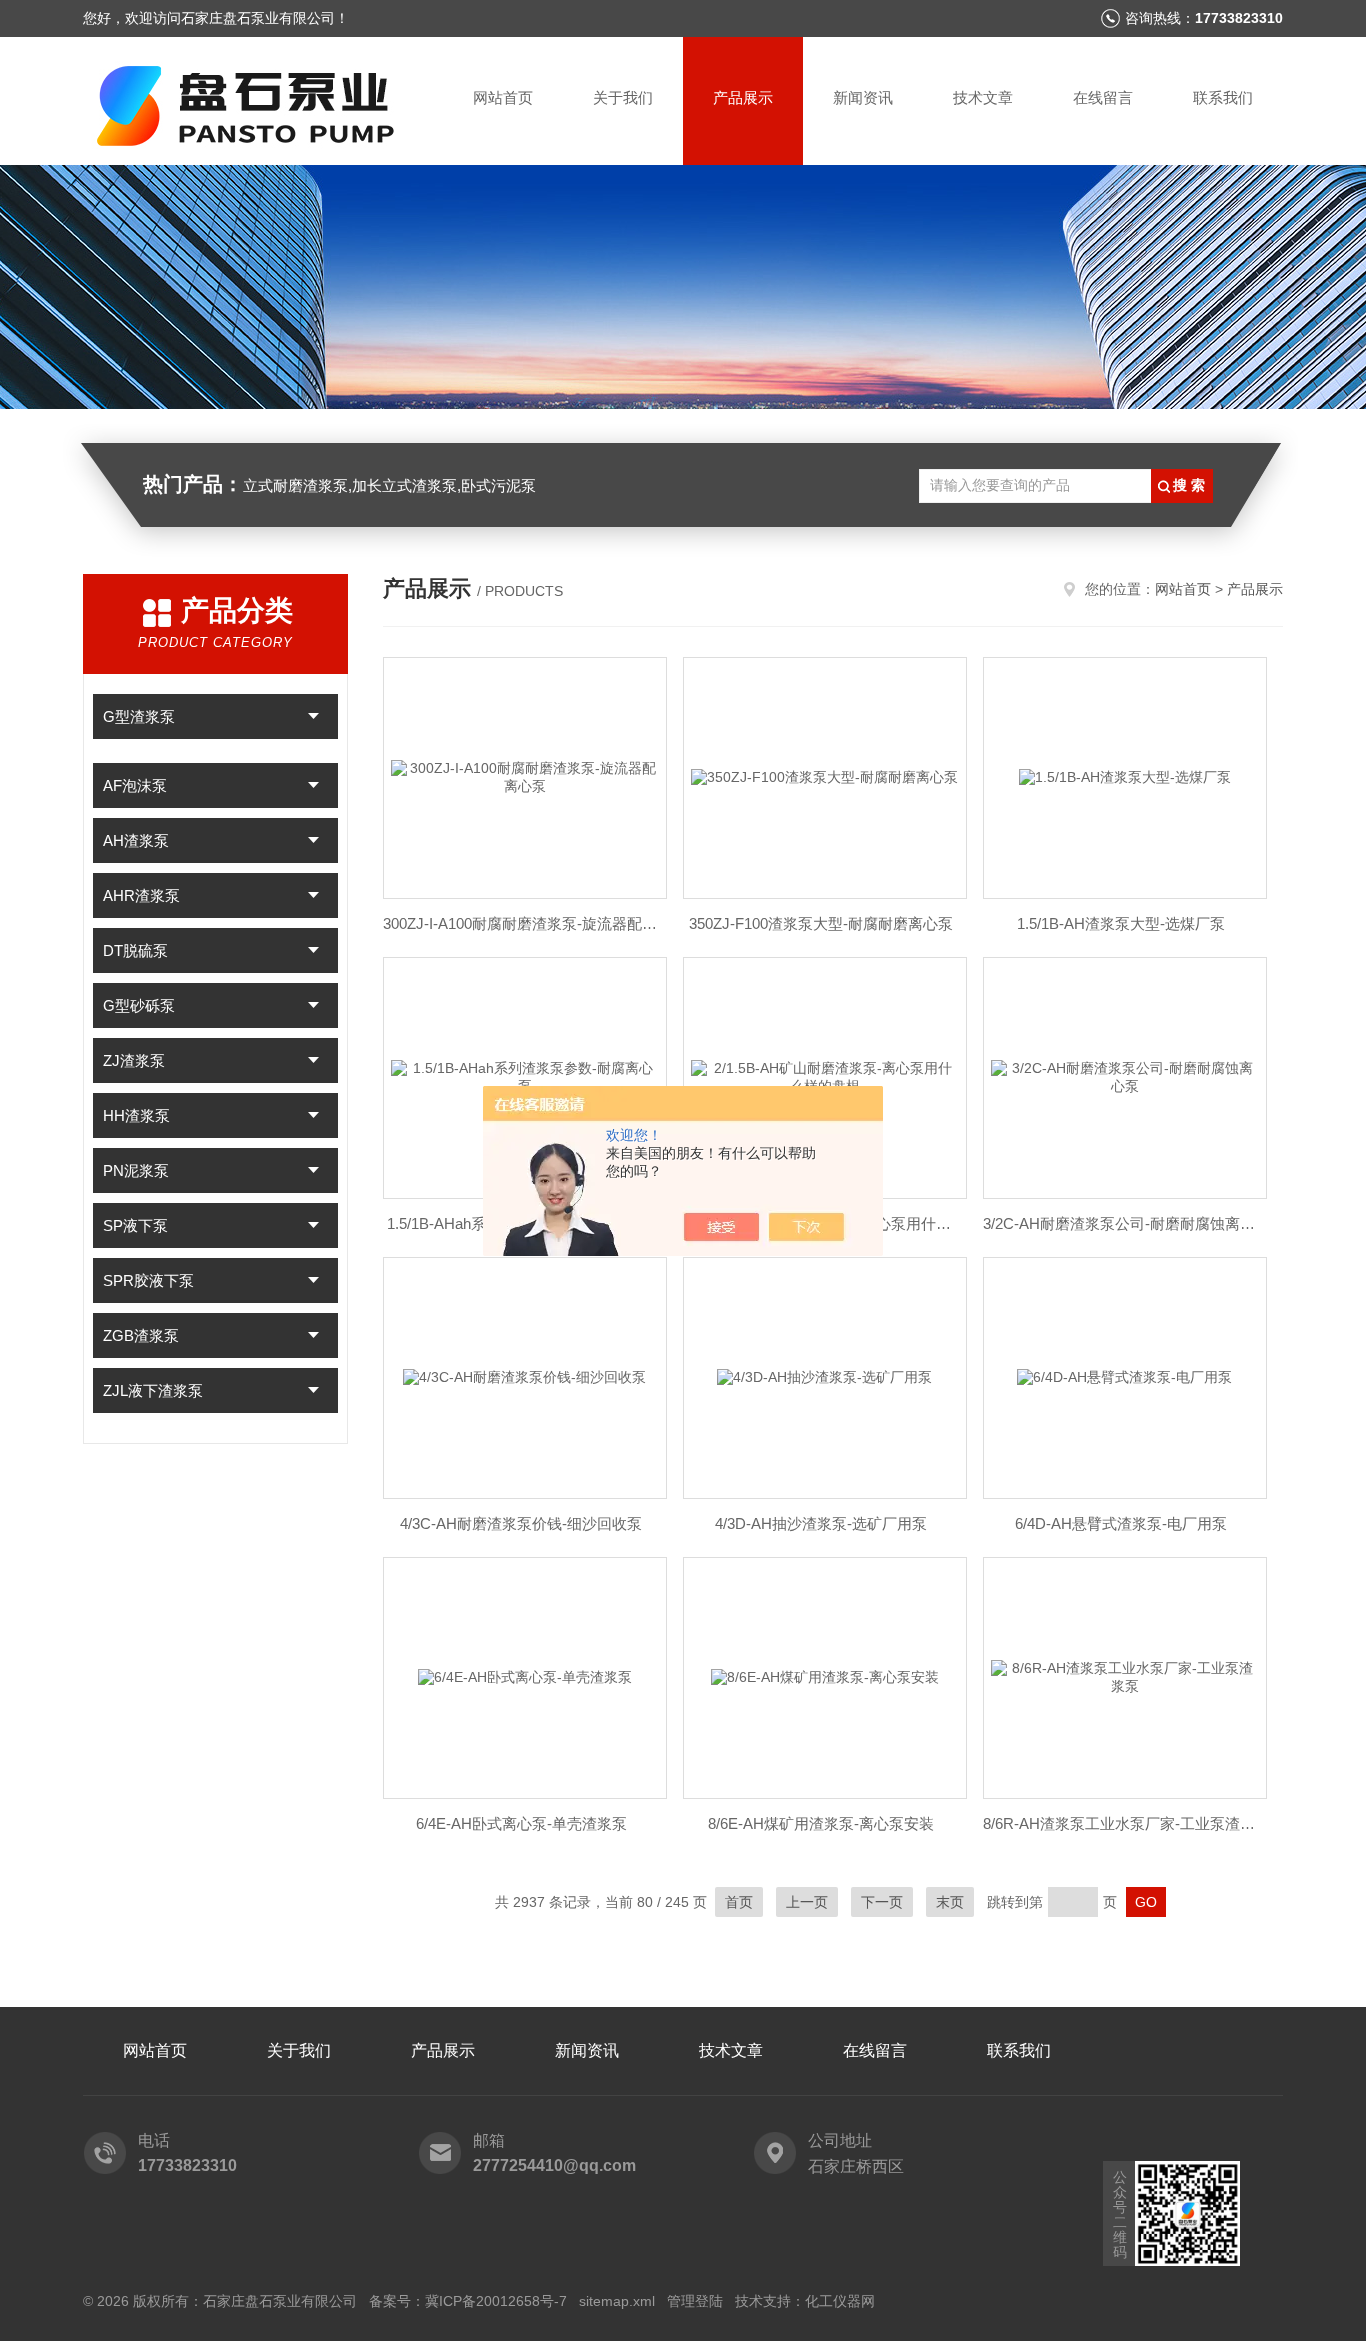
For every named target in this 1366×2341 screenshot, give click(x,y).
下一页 (882, 1902)
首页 (739, 1902)
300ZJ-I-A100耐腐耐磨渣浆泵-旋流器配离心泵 (521, 923)
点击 (313, 716)
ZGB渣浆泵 (141, 1335)
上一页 (807, 1902)
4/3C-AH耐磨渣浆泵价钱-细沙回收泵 (521, 1523)
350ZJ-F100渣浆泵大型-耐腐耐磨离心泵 (821, 923)
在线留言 (1103, 97)
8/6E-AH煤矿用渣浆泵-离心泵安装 (821, 1823)
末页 (950, 1902)
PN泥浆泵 (136, 1170)
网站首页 (503, 97)
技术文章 (983, 97)
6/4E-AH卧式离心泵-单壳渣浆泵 (521, 1823)
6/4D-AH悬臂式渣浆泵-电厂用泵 (1121, 1523)
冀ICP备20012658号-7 (496, 2301)
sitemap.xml (617, 2301)
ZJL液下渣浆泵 (153, 1390)
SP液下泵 (135, 1225)
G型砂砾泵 (139, 1005)
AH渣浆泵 (136, 840)
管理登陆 (695, 2301)
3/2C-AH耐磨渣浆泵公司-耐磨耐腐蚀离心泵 (1121, 1223)
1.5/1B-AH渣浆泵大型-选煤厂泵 (1121, 923)
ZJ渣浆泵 (134, 1060)
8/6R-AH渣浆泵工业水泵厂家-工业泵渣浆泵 (1121, 1823)
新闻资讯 (863, 97)
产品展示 (743, 97)
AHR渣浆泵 (141, 895)
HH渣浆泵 (136, 1115)
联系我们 (1223, 97)
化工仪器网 (840, 2301)
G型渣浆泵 (139, 716)
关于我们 (623, 97)
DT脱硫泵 (135, 950)
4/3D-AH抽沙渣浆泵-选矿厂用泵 (821, 1523)
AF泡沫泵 (135, 785)
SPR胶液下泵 (148, 1280)
